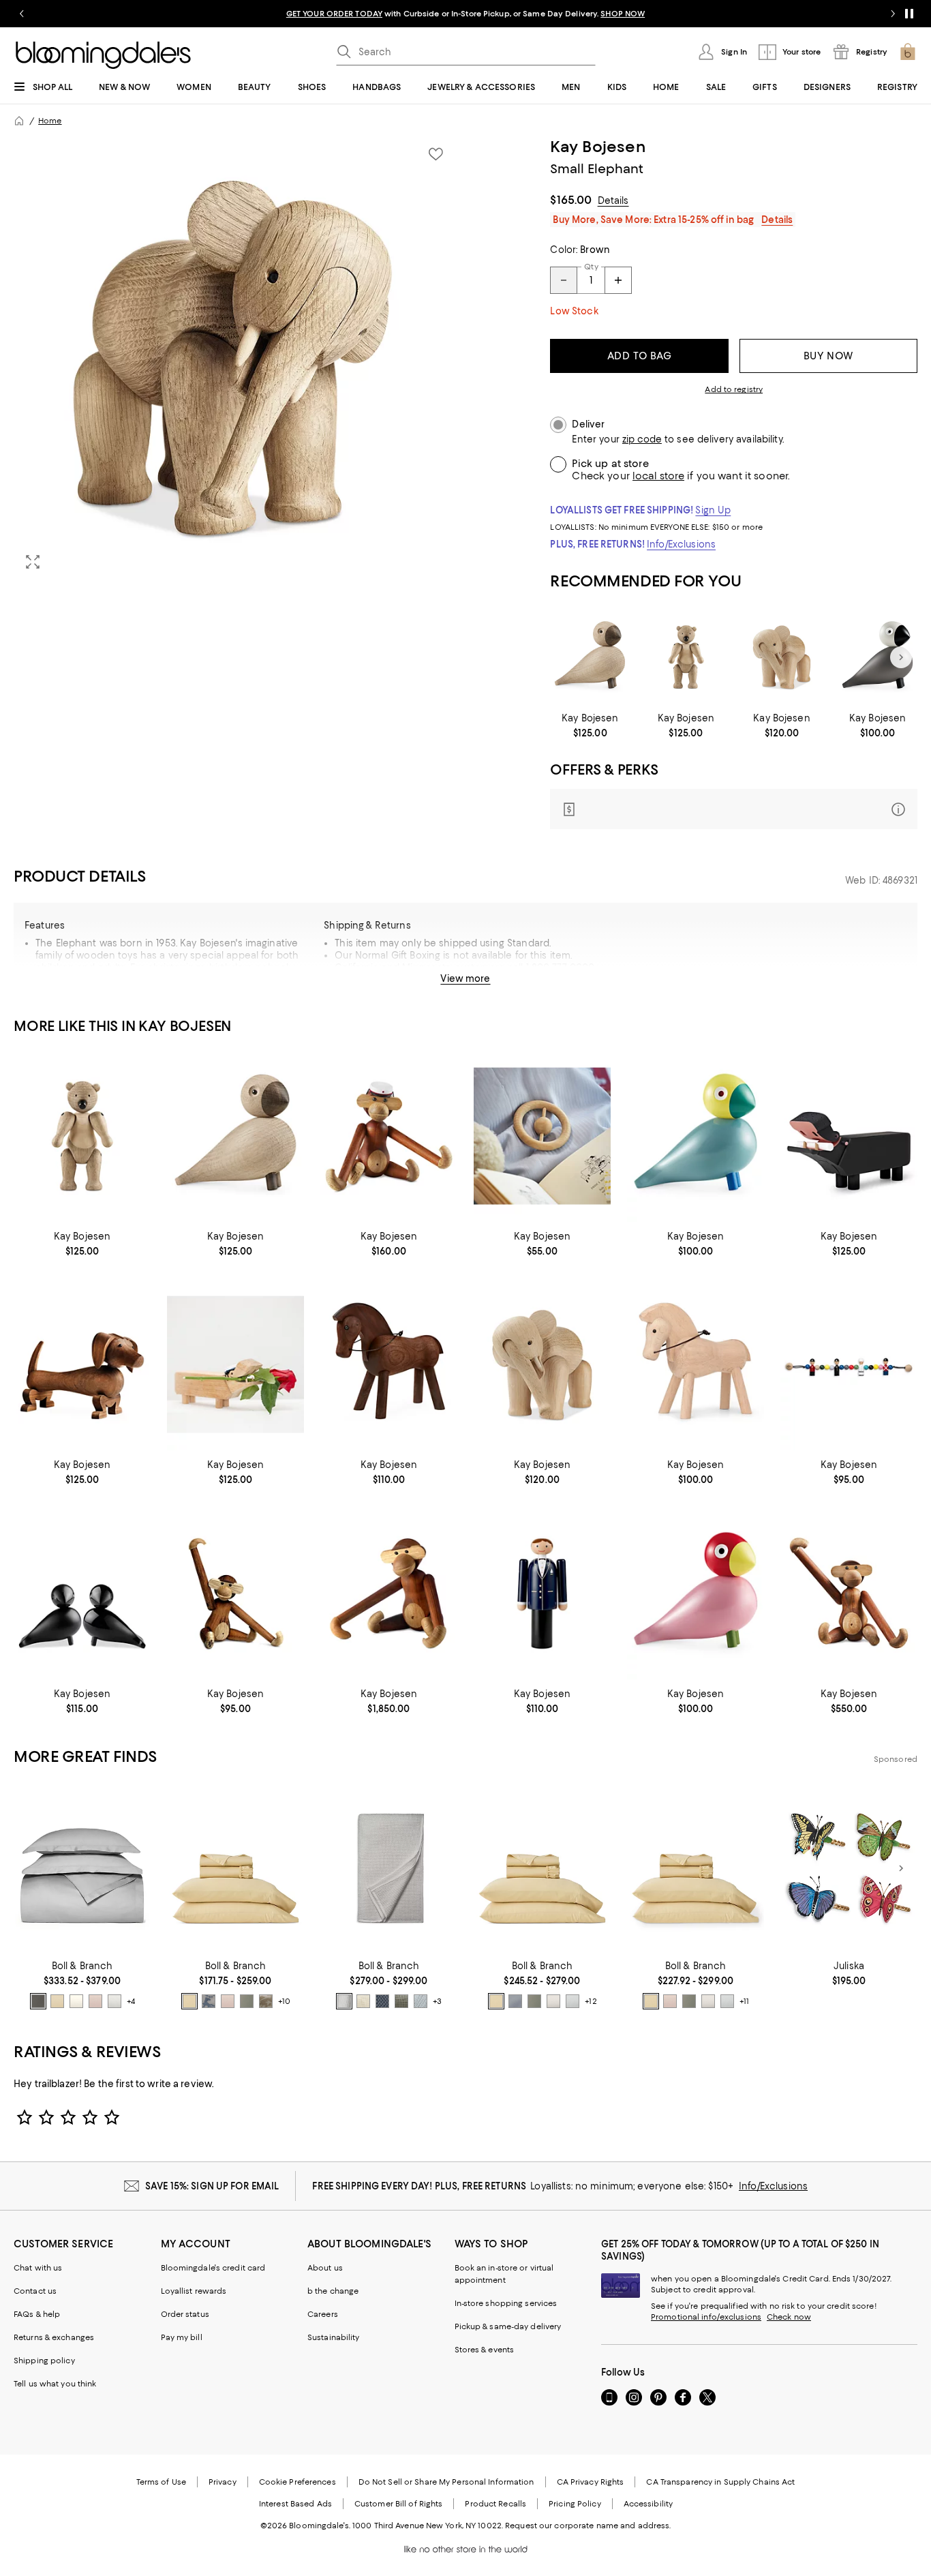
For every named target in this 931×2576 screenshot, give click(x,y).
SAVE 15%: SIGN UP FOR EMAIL (212, 2186)
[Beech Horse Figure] (696, 1365)
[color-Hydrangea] (515, 2001)
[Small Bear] (686, 657)
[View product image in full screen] (33, 562)
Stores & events (485, 2350)
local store (658, 476)
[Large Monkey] (389, 1593)
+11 (744, 2001)
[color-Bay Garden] (209, 2001)
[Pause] (909, 14)
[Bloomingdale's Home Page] (103, 55)
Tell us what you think (55, 2384)
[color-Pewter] (38, 2001)
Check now (789, 2317)
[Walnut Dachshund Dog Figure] (82, 1365)
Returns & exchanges (54, 2337)
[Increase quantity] (618, 280)
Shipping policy (44, 2361)
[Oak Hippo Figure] (235, 1365)
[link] (590, 725)
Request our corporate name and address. (588, 2526)
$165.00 (571, 200)
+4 (131, 2001)
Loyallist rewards (194, 2291)
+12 (591, 2001)
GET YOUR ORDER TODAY (334, 14)
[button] (235, 359)
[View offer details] (734, 809)
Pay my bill (182, 2337)
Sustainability (334, 2337)
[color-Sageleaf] (401, 2001)
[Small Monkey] (389, 1136)
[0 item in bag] (908, 52)
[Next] (901, 657)
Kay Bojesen (597, 147)
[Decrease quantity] (564, 280)
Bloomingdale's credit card (213, 2268)
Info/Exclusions (681, 544)
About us (325, 2268)
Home (50, 121)
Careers (323, 2314)
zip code (642, 439)
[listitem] (465, 14)
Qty (591, 267)
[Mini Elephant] (782, 657)
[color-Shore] (421, 2001)
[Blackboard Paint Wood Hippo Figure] (849, 1136)
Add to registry (734, 389)
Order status (185, 2314)
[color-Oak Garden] (266, 2001)
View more (465, 978)
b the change (333, 2291)
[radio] (38, 2001)
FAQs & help (37, 2314)
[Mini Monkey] (235, 1593)
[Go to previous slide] (22, 14)
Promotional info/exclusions (706, 2317)
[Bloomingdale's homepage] (19, 121)
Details (613, 200)
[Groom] (542, 1593)
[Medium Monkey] (849, 1593)
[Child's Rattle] (542, 1136)
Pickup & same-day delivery (508, 2326)
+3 (437, 2001)
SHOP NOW (623, 14)
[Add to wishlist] (436, 154)
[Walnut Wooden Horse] (389, 1365)
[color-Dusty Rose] (95, 2001)
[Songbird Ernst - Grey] (877, 657)
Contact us (35, 2291)
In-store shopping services (506, 2303)
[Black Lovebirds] (82, 1593)
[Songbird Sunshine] (696, 1136)
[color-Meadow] (247, 2001)
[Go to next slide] (893, 14)
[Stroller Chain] (849, 1365)
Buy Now (828, 356)
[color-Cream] (76, 2001)
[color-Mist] (115, 2001)
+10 (284, 2001)
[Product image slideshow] (235, 359)
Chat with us (38, 2268)
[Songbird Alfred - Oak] (590, 657)
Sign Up (713, 510)
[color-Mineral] (382, 2001)
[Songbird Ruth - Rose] (696, 1593)
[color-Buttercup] (57, 2001)
